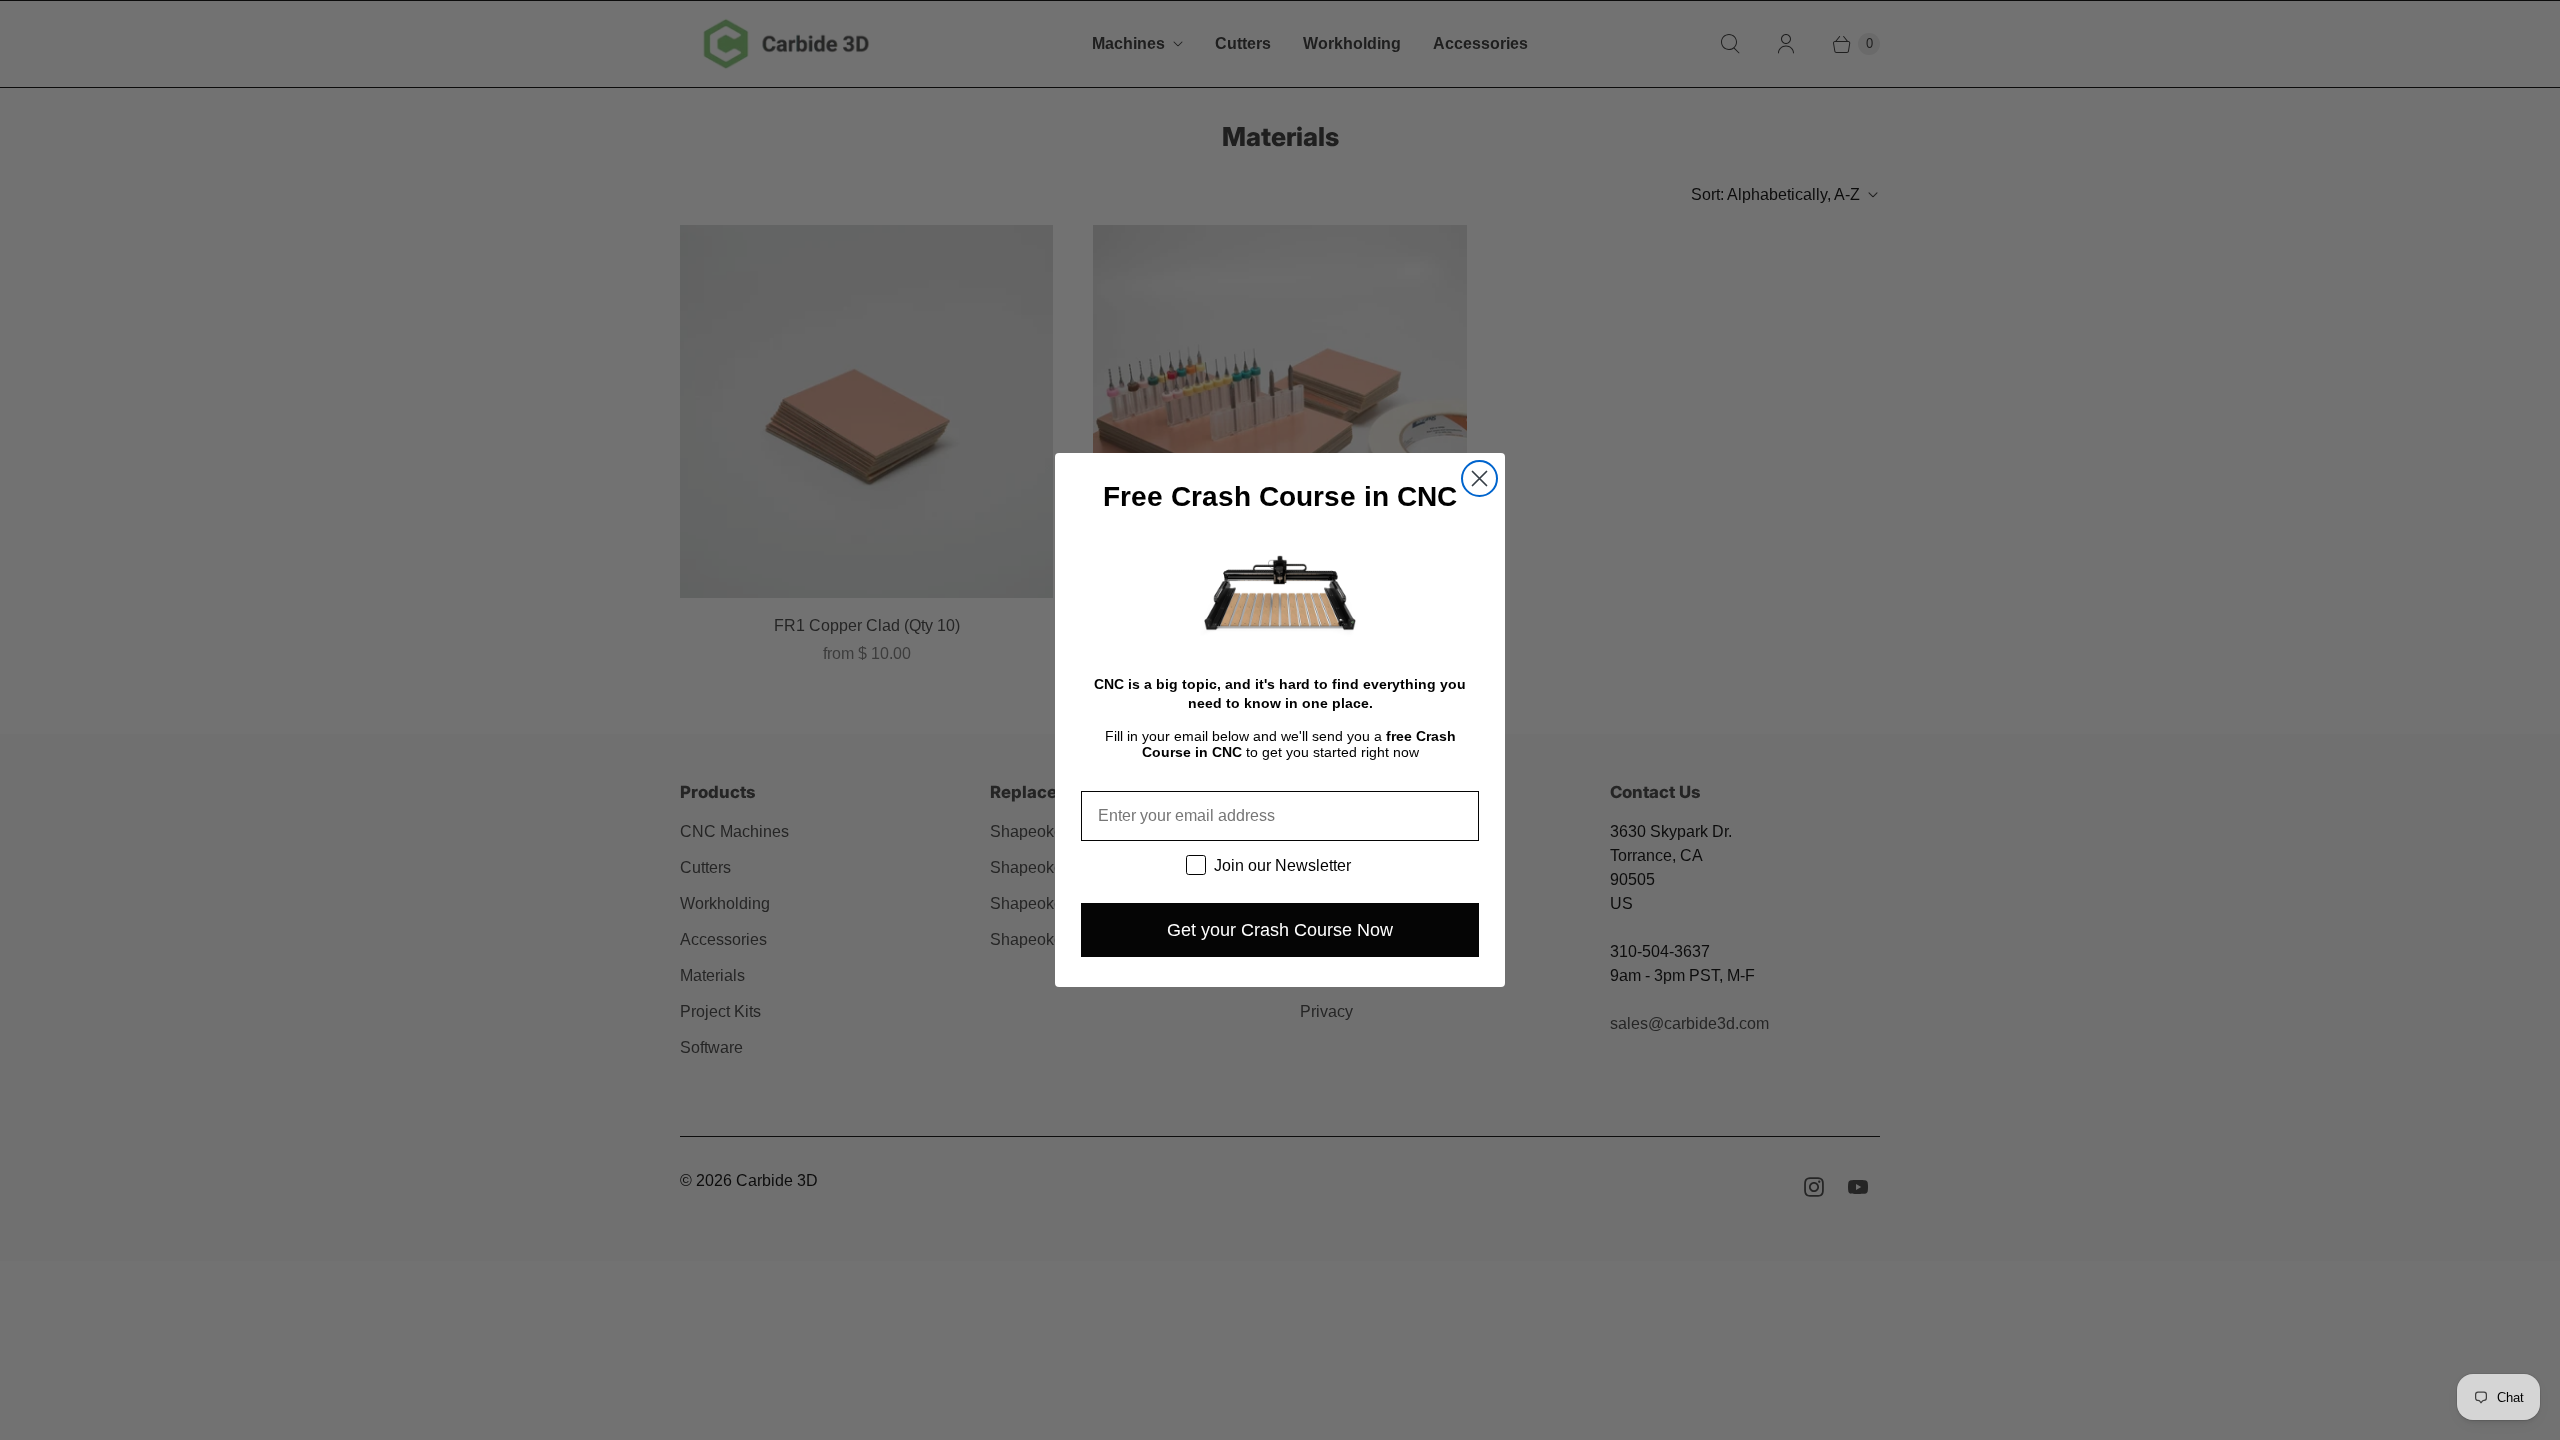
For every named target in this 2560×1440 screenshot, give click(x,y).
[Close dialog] (1479, 478)
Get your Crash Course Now (1280, 930)
